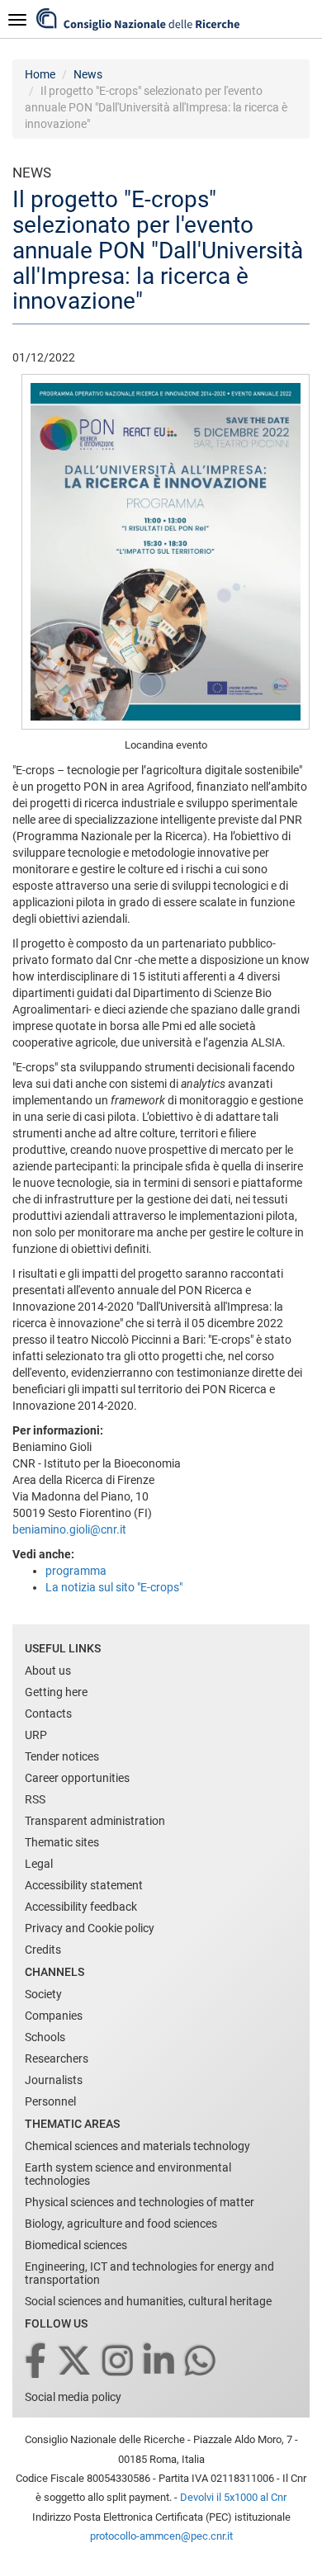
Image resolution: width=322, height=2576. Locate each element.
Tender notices (62, 1756)
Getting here (56, 1692)
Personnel (50, 2101)
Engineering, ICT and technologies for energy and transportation (149, 2273)
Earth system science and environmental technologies (128, 2174)
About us (48, 1671)
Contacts (48, 1713)
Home (40, 74)
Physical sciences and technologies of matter (140, 2202)
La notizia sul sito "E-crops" (114, 1587)
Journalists (54, 2080)
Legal (39, 1864)
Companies (54, 2016)
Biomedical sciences (76, 2245)
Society (43, 1994)
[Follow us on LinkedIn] (160, 2362)
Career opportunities (77, 1778)
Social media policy (73, 2397)
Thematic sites (62, 1842)
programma (76, 1571)
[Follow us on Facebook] (37, 2362)
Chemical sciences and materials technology (137, 2146)
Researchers (57, 2058)
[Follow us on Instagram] (119, 2362)
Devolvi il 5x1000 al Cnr (233, 2497)
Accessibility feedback (81, 1907)
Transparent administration (95, 1821)
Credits (43, 1950)
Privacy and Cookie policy (90, 1928)
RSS (35, 1799)
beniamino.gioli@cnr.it (69, 1529)
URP (36, 1735)
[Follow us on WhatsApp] (201, 2362)
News (88, 74)
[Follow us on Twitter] (76, 2362)
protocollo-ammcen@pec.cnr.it (161, 2536)
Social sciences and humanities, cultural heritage (148, 2301)
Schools (45, 2037)
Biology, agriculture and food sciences (121, 2224)
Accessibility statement (84, 1885)
